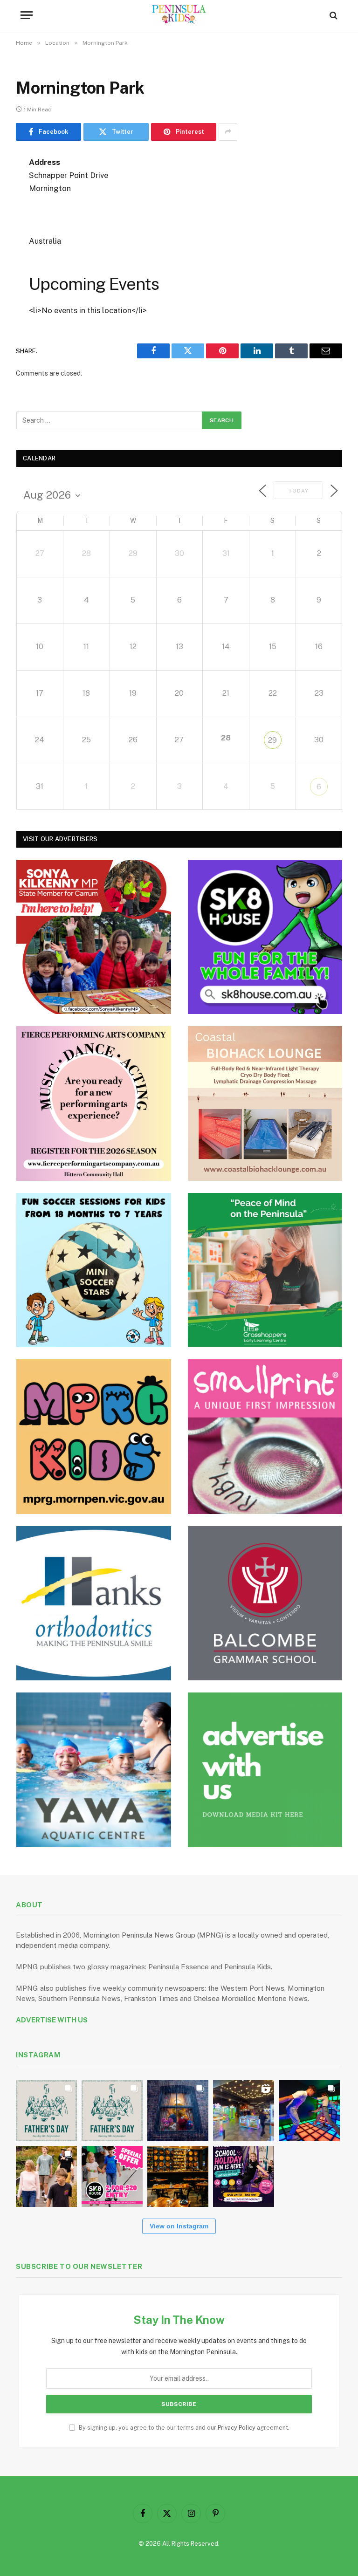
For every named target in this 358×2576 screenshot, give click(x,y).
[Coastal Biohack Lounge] (265, 1103)
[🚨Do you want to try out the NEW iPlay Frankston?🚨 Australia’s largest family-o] (309, 2111)
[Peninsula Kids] (179, 15)
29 (272, 740)
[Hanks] (94, 1603)
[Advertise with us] (265, 1770)
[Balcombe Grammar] (265, 1603)
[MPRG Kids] (94, 1437)
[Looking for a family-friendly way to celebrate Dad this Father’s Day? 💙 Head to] (112, 2111)
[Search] (333, 15)
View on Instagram (179, 2226)
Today (298, 491)
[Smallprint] (265, 1437)
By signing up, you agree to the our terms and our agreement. (183, 2428)
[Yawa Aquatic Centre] (94, 1770)
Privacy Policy (237, 2428)
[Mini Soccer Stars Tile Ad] (94, 1270)
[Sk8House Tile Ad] (265, 937)
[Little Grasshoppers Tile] (265, 1270)
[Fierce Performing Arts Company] (94, 1103)
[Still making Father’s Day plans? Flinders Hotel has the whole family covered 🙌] (46, 2111)
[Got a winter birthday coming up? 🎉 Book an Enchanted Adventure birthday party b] (46, 2176)
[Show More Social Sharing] (228, 132)
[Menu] (27, 15)
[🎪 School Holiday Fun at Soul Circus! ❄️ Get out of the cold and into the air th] (244, 2176)
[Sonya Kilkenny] (94, 937)
